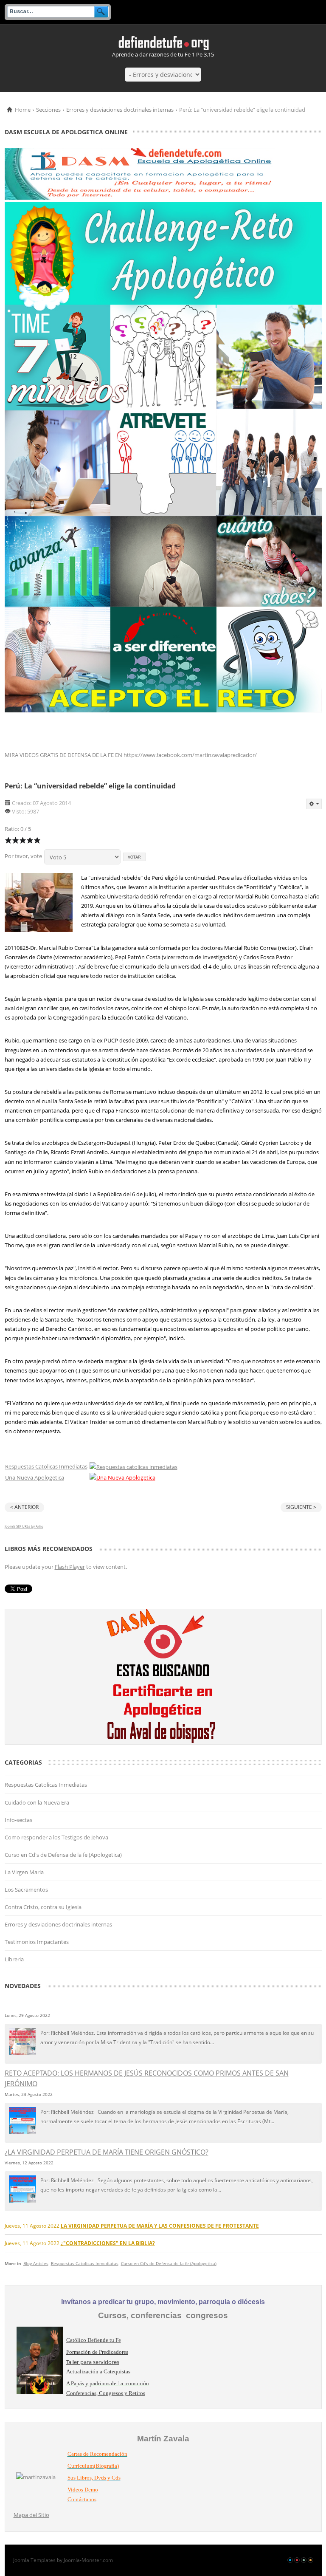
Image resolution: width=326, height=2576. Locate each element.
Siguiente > (301, 1507)
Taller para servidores (93, 2362)
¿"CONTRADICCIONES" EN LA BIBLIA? (108, 2243)
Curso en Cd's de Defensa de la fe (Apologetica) (63, 1855)
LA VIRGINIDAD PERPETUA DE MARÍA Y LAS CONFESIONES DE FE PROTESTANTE (160, 2226)
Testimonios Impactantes (37, 1942)
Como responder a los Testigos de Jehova (56, 1837)
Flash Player (70, 1567)
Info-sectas (18, 1820)
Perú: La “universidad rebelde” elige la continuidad (90, 786)
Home (23, 110)
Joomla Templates (34, 2560)
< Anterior (24, 1507)
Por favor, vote (23, 856)
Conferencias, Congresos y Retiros (106, 2393)
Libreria (14, 1959)
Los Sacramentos (26, 1890)
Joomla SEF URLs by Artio (24, 1526)
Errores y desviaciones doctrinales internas (120, 110)
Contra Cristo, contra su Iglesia (43, 1907)
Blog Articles (36, 2263)
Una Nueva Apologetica (35, 1477)
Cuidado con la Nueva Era (37, 1802)
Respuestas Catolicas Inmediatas (46, 1466)
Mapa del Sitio (31, 2515)
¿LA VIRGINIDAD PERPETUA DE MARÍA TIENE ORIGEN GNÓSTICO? (107, 2152)
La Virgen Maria (24, 1872)
